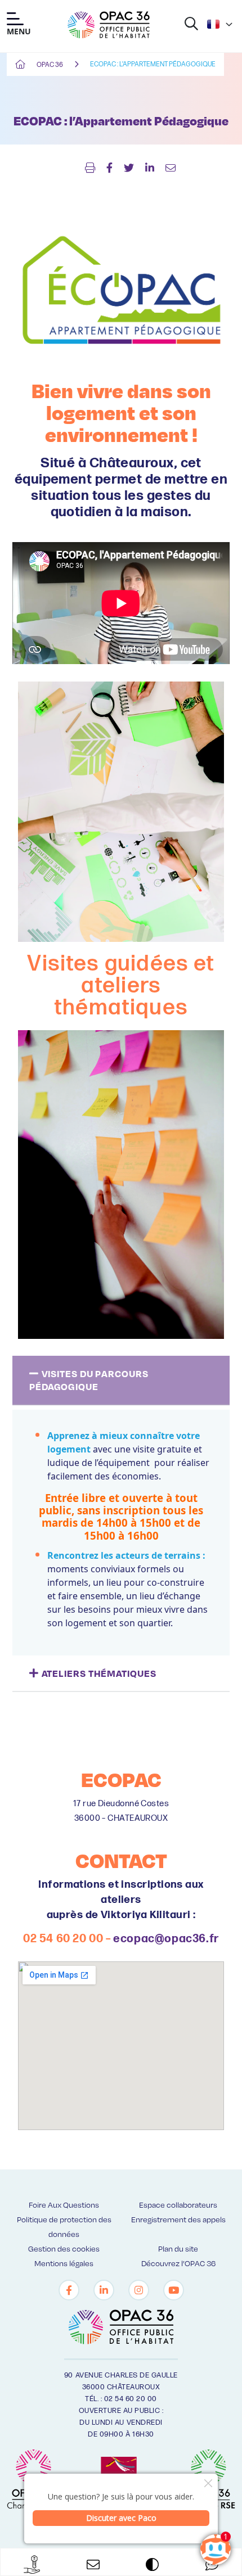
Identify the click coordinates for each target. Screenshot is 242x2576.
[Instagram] (139, 2290)
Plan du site (178, 2248)
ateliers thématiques (99, 1673)
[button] (121, 1381)
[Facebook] (69, 2290)
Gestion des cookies (64, 2248)
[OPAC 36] (109, 25)
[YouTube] (174, 2290)
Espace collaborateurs (178, 2205)
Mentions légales (64, 2263)
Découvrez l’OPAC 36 (178, 2263)
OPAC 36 (50, 65)
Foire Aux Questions (64, 2205)
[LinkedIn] (104, 2290)
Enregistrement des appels (178, 2219)
